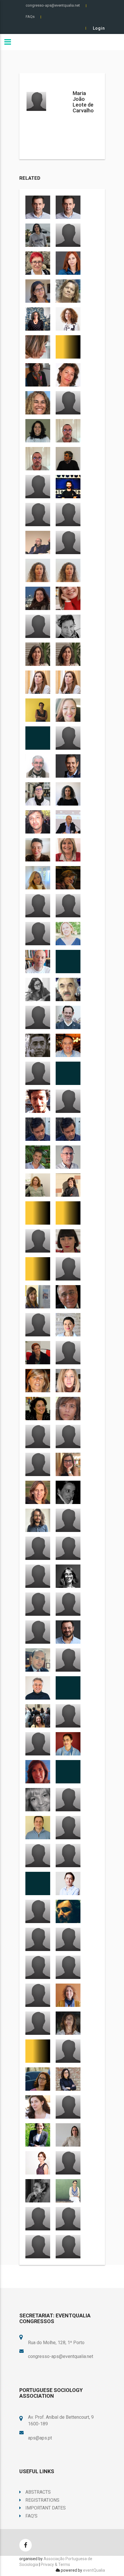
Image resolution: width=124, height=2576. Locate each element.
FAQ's (31, 2516)
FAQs (30, 17)
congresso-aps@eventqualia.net (53, 5)
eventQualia (94, 2570)
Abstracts (38, 2492)
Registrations (42, 2500)
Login (99, 28)
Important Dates (46, 2508)
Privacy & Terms (55, 2564)
